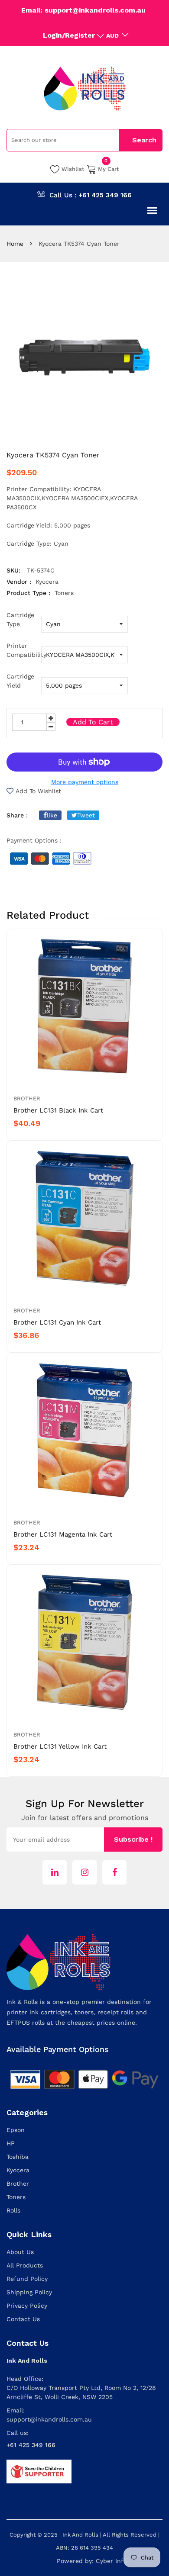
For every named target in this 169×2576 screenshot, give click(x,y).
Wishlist (73, 169)
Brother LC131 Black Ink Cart (58, 1110)
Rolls (13, 2210)
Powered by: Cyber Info (92, 2561)
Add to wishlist (38, 791)
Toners (16, 2197)
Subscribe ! (133, 1839)
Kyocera (18, 2170)
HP (11, 2143)
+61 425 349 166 (105, 195)
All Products (25, 2265)
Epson (16, 2130)
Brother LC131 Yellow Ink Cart (60, 1746)
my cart (109, 168)
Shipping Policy (29, 2292)
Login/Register (69, 35)
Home (15, 244)
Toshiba (18, 2157)
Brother (27, 1098)
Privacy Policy (27, 2306)
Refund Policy (27, 2279)
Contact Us (23, 2319)
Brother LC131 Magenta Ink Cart (63, 1534)
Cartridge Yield (20, 681)
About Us (20, 2252)
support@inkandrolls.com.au (49, 2419)
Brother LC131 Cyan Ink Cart (57, 1322)
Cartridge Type (20, 619)
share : (17, 815)
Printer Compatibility (24, 650)
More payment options (85, 782)
